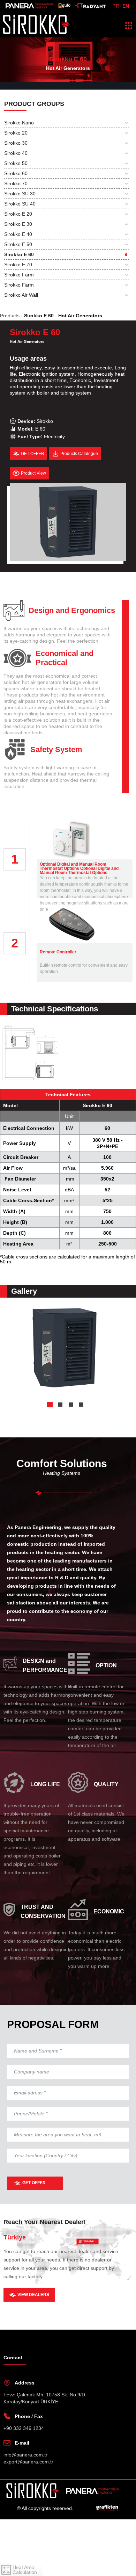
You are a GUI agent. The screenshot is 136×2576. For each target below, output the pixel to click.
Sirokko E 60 (19, 254)
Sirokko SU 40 (21, 204)
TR (116, 6)
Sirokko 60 (17, 173)
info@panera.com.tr (27, 2511)
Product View (35, 479)
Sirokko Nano (20, 123)
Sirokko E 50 (19, 244)
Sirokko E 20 (19, 214)
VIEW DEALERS (34, 2351)
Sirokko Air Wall (23, 295)
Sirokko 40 (17, 153)
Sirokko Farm (20, 275)
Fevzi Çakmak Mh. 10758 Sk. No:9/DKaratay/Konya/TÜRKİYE (45, 2455)
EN (126, 6)
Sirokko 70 (17, 183)
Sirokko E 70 (19, 265)
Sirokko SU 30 (21, 194)
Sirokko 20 (17, 133)
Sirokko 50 (17, 163)
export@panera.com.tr (30, 2518)
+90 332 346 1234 (24, 2485)
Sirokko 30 (17, 143)
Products (11, 316)
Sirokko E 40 (20, 234)
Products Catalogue (82, 460)
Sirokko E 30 (19, 224)
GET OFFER (35, 2240)
